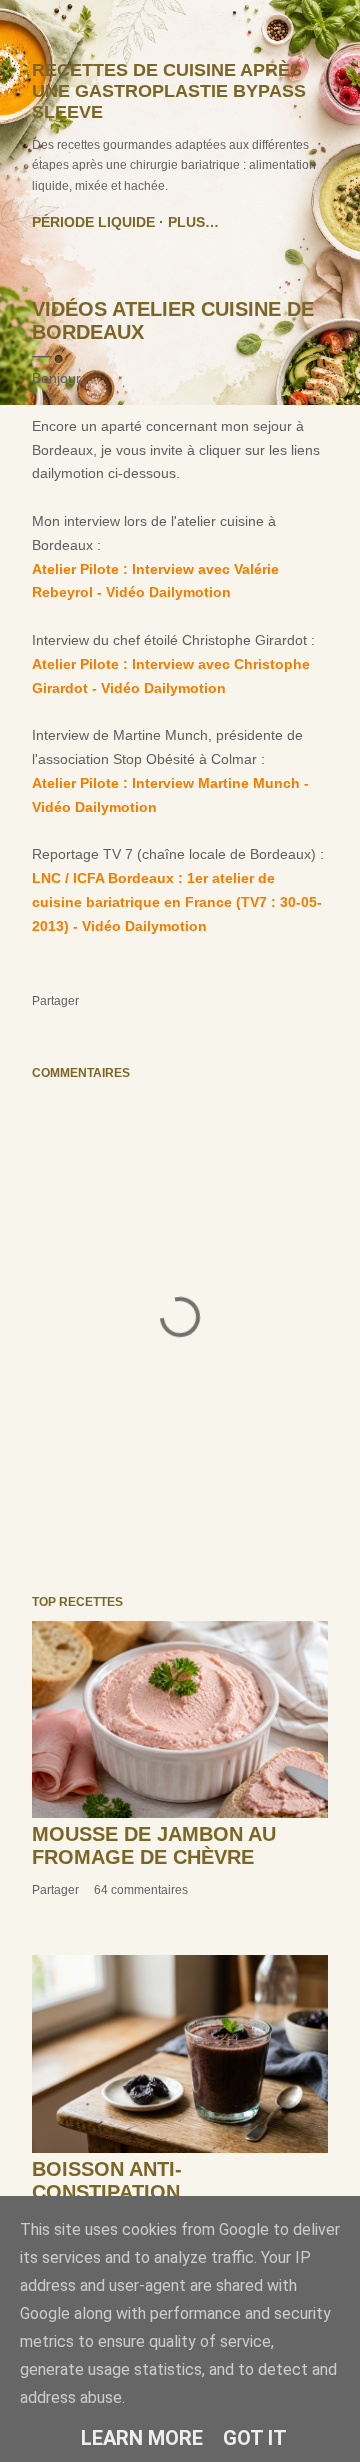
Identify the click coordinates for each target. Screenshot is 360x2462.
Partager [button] (55, 1001)
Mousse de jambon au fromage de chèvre (154, 1845)
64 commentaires (141, 1890)
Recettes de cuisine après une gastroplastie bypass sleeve (169, 91)
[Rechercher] (316, 31)
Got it (255, 2438)
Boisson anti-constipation (107, 2180)
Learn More (142, 2438)
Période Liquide (93, 222)
